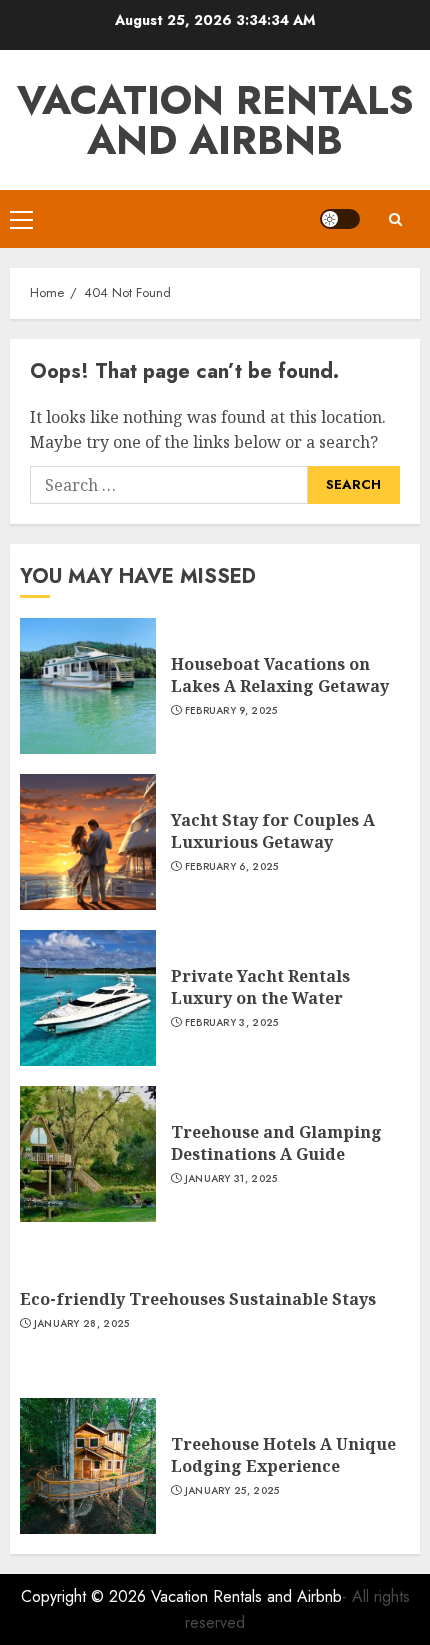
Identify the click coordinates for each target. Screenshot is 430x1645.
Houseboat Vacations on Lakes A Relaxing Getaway (280, 675)
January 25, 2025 (232, 1491)
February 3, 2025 (232, 1023)
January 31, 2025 (231, 1179)
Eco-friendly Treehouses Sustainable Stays (198, 1299)
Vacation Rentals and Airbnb (215, 120)
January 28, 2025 (82, 1324)
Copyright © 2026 (86, 1596)
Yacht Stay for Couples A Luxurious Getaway (273, 831)
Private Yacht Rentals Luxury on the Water (260, 987)
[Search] (395, 219)
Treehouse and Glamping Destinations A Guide (276, 1143)
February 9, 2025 (231, 711)
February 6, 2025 (232, 867)
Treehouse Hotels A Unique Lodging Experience (283, 1455)
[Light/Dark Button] (340, 219)
